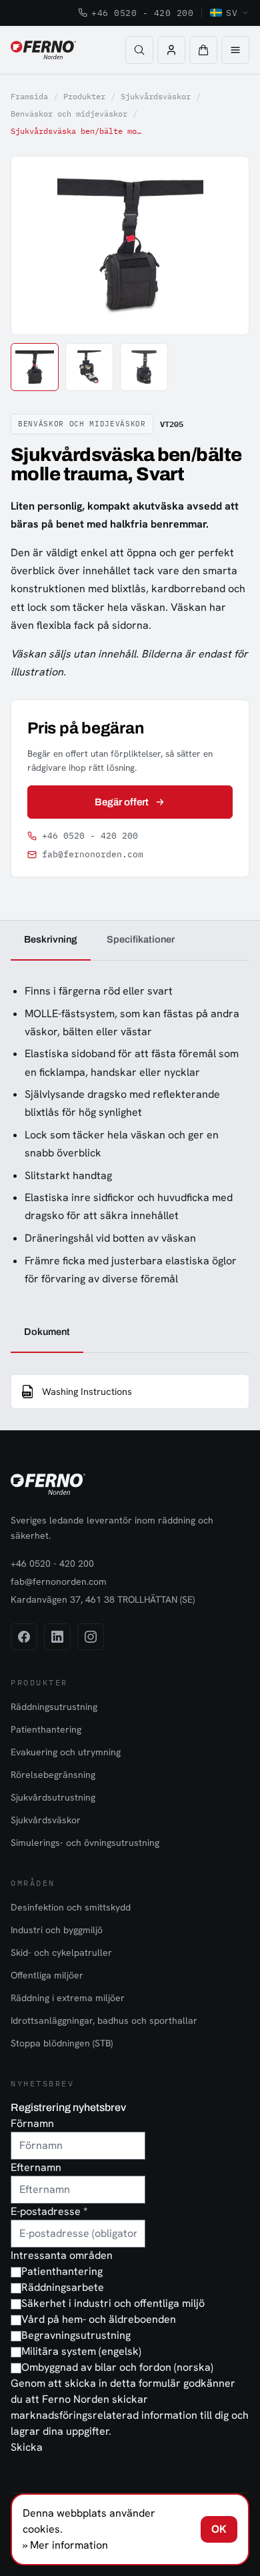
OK (219, 2529)
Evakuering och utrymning (66, 1752)
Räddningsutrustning (54, 1707)
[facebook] (24, 1637)
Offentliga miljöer (47, 1975)
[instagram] (91, 1637)
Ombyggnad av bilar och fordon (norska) (117, 2367)
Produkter (84, 96)
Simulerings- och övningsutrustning (85, 1843)
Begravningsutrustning (76, 2335)
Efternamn (36, 2167)
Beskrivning (51, 939)
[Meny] (235, 50)
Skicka (27, 2447)
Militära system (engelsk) (81, 2351)
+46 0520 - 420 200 (142, 13)
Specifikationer (141, 939)
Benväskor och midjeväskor (69, 114)
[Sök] (139, 50)
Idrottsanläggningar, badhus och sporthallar (104, 2020)
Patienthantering (46, 1729)
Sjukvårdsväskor (156, 96)
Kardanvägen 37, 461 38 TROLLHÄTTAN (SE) (103, 1599)
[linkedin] (57, 1637)
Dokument (47, 1332)
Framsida (29, 96)
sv (232, 13)
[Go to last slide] (36, 245)
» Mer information (65, 2545)
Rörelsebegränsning (53, 1775)
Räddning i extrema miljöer (68, 1998)
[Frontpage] (43, 50)
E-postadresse (49, 2211)
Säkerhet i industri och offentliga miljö (113, 2303)
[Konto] (171, 50)
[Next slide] (224, 245)
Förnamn (32, 2123)
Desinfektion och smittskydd (71, 1907)
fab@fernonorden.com (93, 854)
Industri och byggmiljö (57, 1930)
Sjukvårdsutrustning (53, 1797)
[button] (203, 50)
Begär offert (122, 802)
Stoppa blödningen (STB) (62, 2043)
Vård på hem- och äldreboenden (99, 2319)
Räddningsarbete (63, 2287)
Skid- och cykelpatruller (61, 1952)
